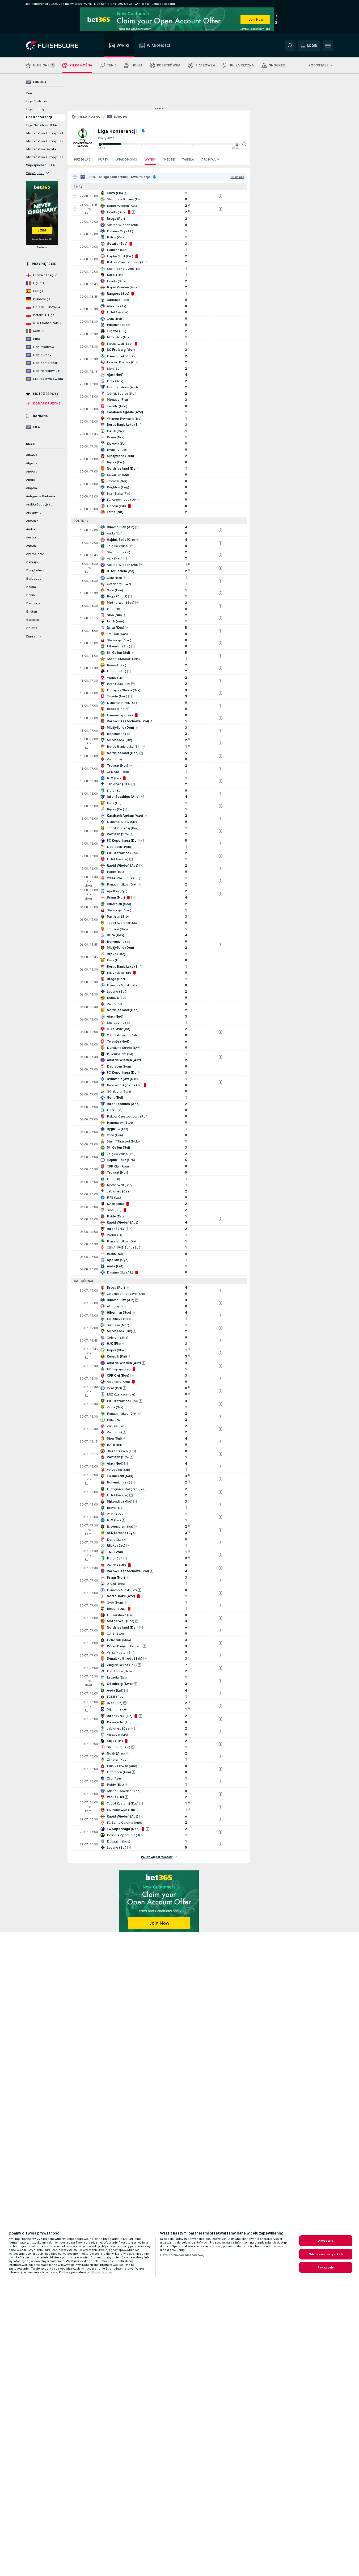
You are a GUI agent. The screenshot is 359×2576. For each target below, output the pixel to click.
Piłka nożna (89, 117)
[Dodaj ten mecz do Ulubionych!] (75, 196)
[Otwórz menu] (328, 46)
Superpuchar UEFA (40, 165)
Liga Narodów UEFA (41, 125)
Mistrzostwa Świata (41, 149)
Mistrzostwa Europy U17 (45, 157)
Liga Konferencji (39, 117)
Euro (30, 93)
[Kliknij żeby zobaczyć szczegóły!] (159, 196)
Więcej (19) (35, 173)
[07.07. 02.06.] (172, 144)
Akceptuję (326, 2241)
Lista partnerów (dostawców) (182, 2255)
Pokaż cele (326, 2267)
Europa (120, 117)
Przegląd (82, 159)
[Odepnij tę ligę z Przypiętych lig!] (143, 131)
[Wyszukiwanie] (290, 46)
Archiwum (210, 159)
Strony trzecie (101, 2272)
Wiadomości (126, 159)
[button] (244, 144)
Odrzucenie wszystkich (326, 2254)
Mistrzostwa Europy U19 (45, 141)
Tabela (188, 159)
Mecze (169, 159)
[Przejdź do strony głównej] (56, 46)
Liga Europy (35, 109)
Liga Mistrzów (37, 101)
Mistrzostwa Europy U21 (45, 133)
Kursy (103, 159)
